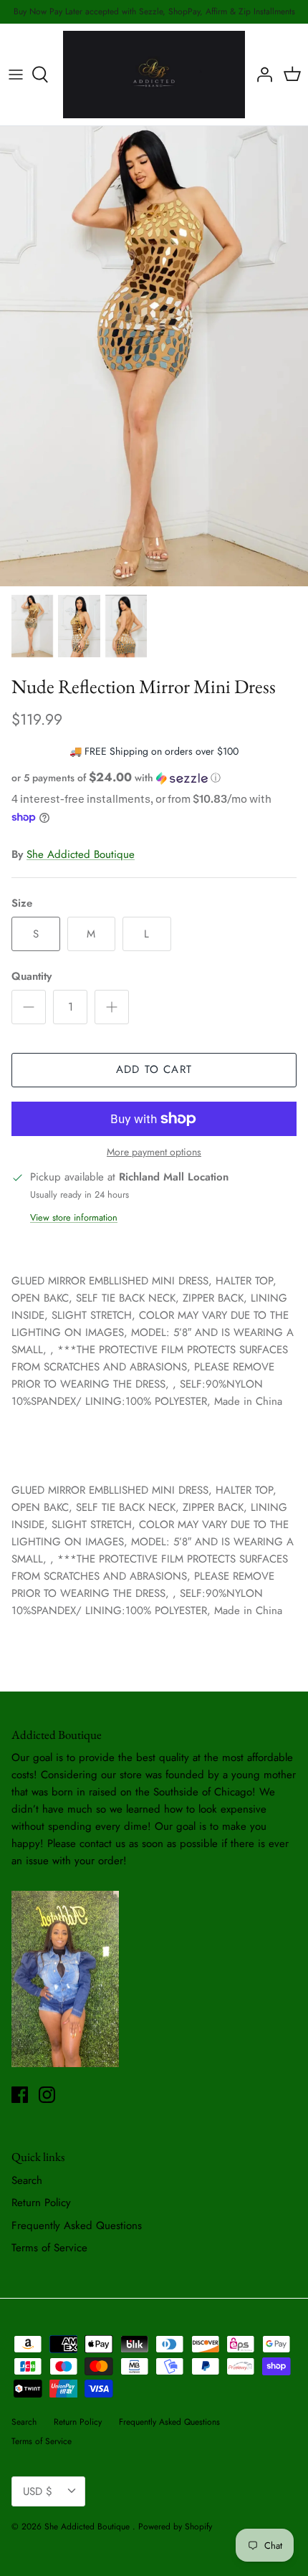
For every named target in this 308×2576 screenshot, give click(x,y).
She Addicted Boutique (81, 854)
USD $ (38, 2491)
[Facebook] (20, 2095)
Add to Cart (154, 1069)
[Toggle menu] (16, 75)
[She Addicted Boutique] (154, 75)
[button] (154, 778)
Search (27, 2180)
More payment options (154, 1152)
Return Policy (41, 2203)
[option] (154, 356)
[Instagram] (47, 2095)
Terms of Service (49, 2248)
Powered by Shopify (175, 2527)
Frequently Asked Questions (77, 2226)
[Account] (261, 75)
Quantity (32, 977)
